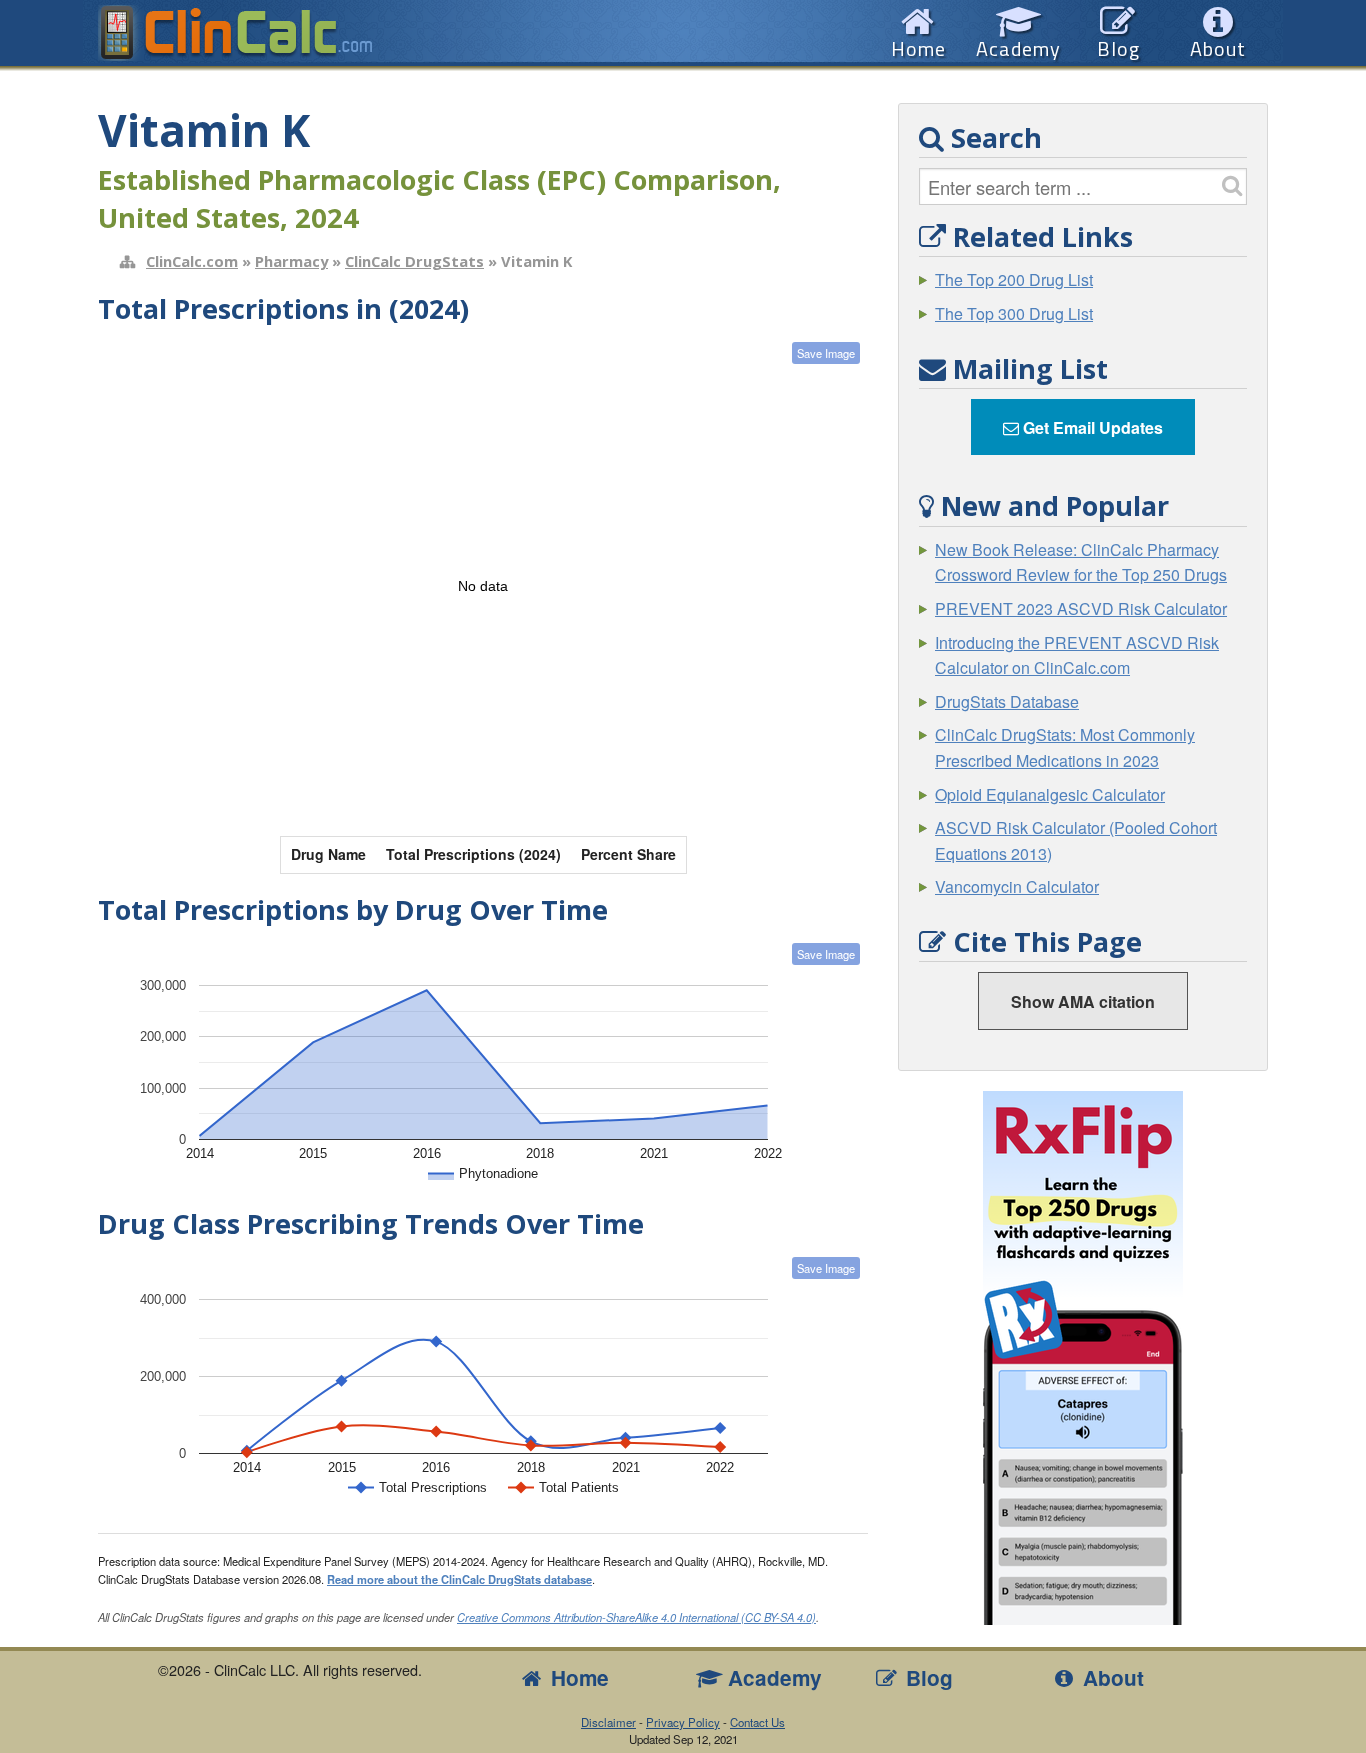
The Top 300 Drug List (1014, 313)
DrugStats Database (1007, 701)
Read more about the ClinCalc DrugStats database (459, 1579)
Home (577, 1677)
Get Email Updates (1091, 427)
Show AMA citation (1083, 1001)
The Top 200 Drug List (1014, 279)
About (1110, 1677)
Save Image (826, 353)
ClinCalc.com (192, 261)
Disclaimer (608, 1722)
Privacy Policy (683, 1722)
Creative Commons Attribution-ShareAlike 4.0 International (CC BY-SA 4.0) (636, 1617)
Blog (926, 1677)
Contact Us (757, 1722)
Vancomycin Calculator (1017, 886)
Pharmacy (291, 261)
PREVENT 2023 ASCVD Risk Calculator (1081, 608)
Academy (772, 1677)
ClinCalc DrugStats (414, 261)
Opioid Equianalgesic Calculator (1050, 794)
